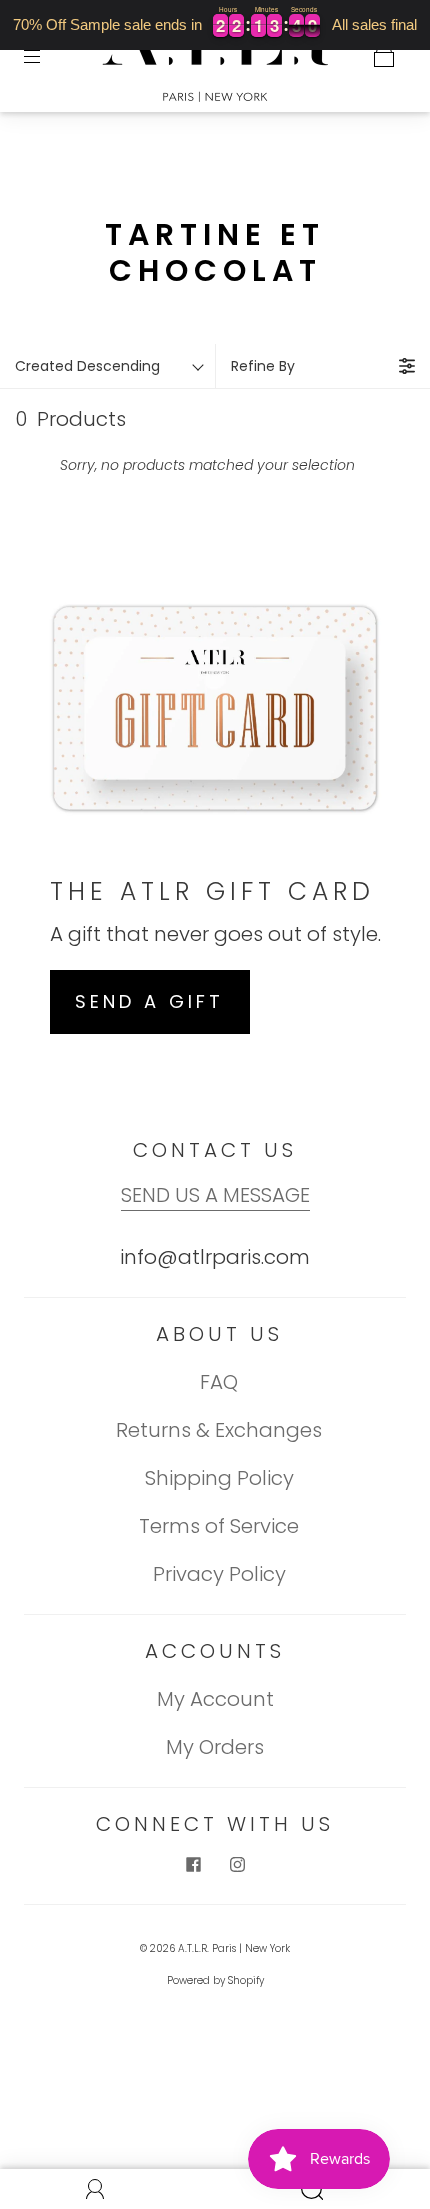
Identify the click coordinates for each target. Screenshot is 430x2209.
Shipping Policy (219, 1478)
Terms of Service (219, 1526)
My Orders (215, 1747)
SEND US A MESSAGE (215, 1195)
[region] (215, 25)
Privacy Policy (219, 1574)
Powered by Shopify (215, 1980)
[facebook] (193, 1865)
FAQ (219, 1382)
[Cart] (384, 56)
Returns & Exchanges (219, 1430)
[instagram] (237, 1865)
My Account (215, 1699)
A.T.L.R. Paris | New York (234, 1948)
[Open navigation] (46, 56)
